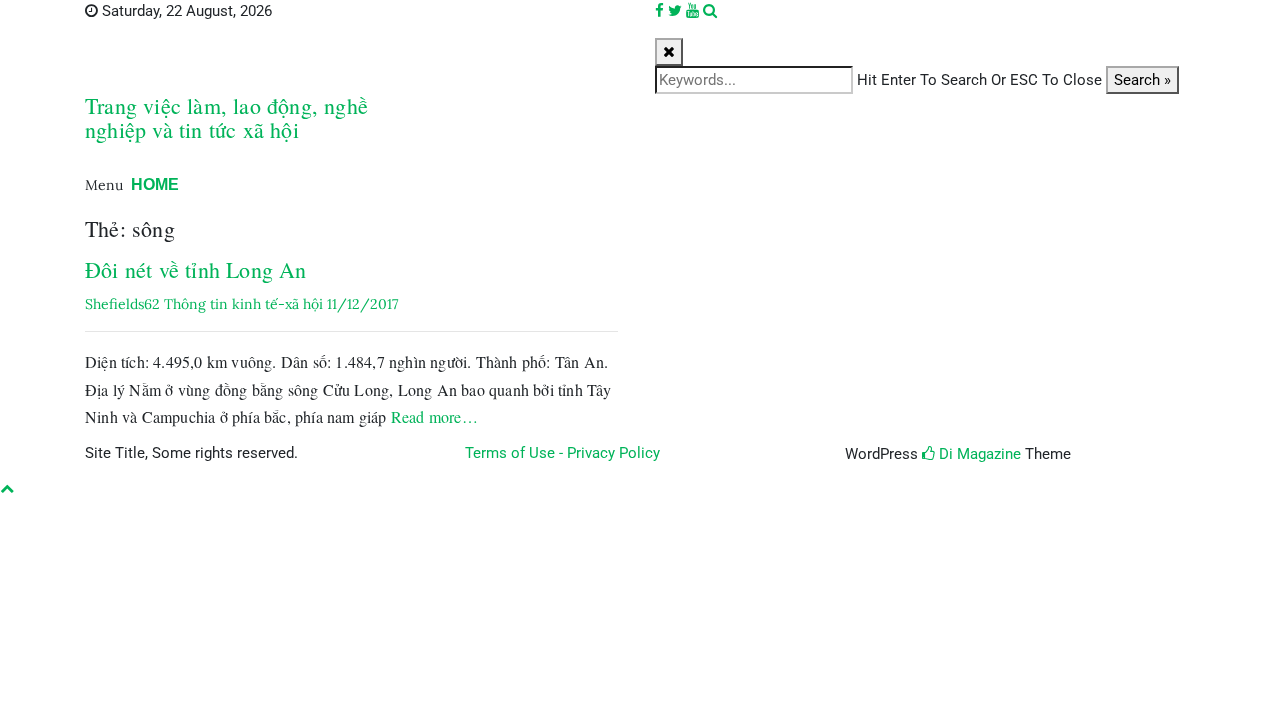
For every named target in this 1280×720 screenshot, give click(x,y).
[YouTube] (692, 11)
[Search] (710, 11)
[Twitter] (675, 11)
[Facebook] (659, 11)
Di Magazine (978, 454)
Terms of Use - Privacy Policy (562, 453)
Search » (1142, 80)
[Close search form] (669, 52)
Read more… (434, 416)
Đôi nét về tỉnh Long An (196, 269)
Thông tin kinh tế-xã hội (243, 304)
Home (155, 184)
